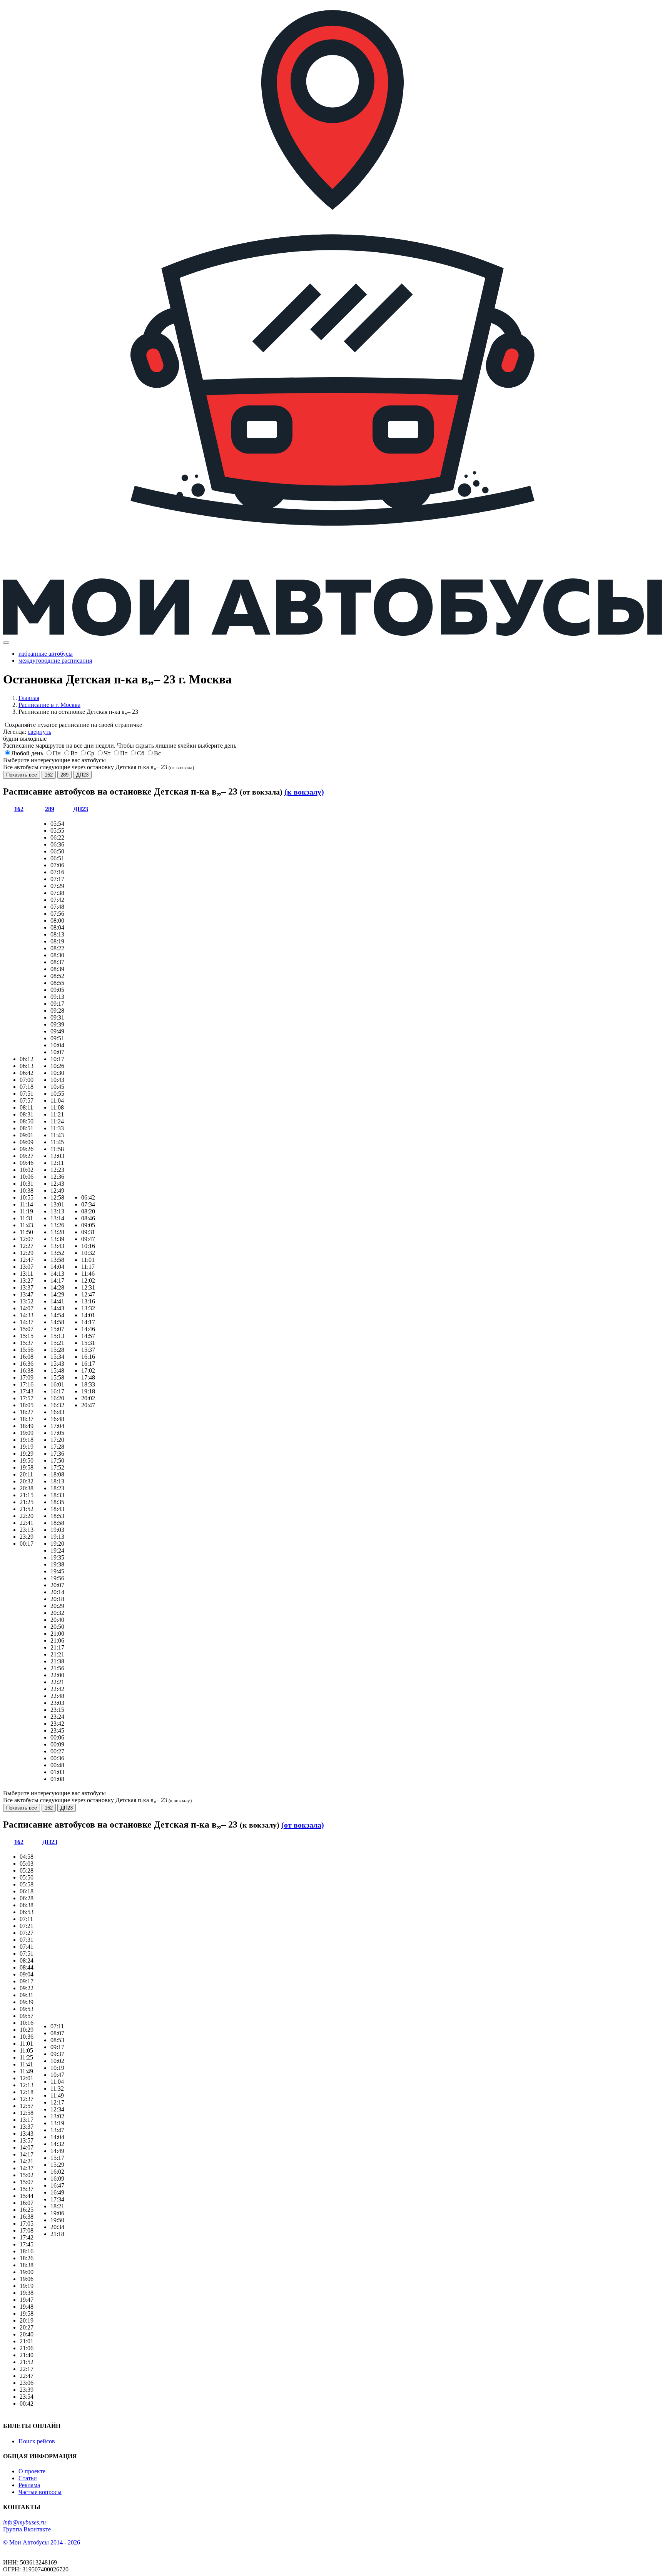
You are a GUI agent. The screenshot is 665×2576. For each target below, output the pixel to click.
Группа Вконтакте (27, 2529)
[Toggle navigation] (6, 643)
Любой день (27, 753)
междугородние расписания (55, 661)
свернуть (39, 732)
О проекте (32, 2471)
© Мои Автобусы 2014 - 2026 (42, 2542)
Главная (29, 698)
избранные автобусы (46, 654)
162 (49, 775)
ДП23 (82, 775)
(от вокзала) (303, 1825)
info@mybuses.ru (24, 2522)
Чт (107, 753)
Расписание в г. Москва (49, 705)
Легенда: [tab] (27, 732)
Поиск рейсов (37, 2441)
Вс (157, 753)
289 (64, 775)
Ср (91, 753)
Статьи (28, 2478)
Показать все (22, 775)
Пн (57, 753)
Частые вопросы (40, 2492)
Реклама (29, 2485)
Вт (74, 753)
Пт (124, 753)
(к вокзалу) (304, 792)
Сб (141, 753)
